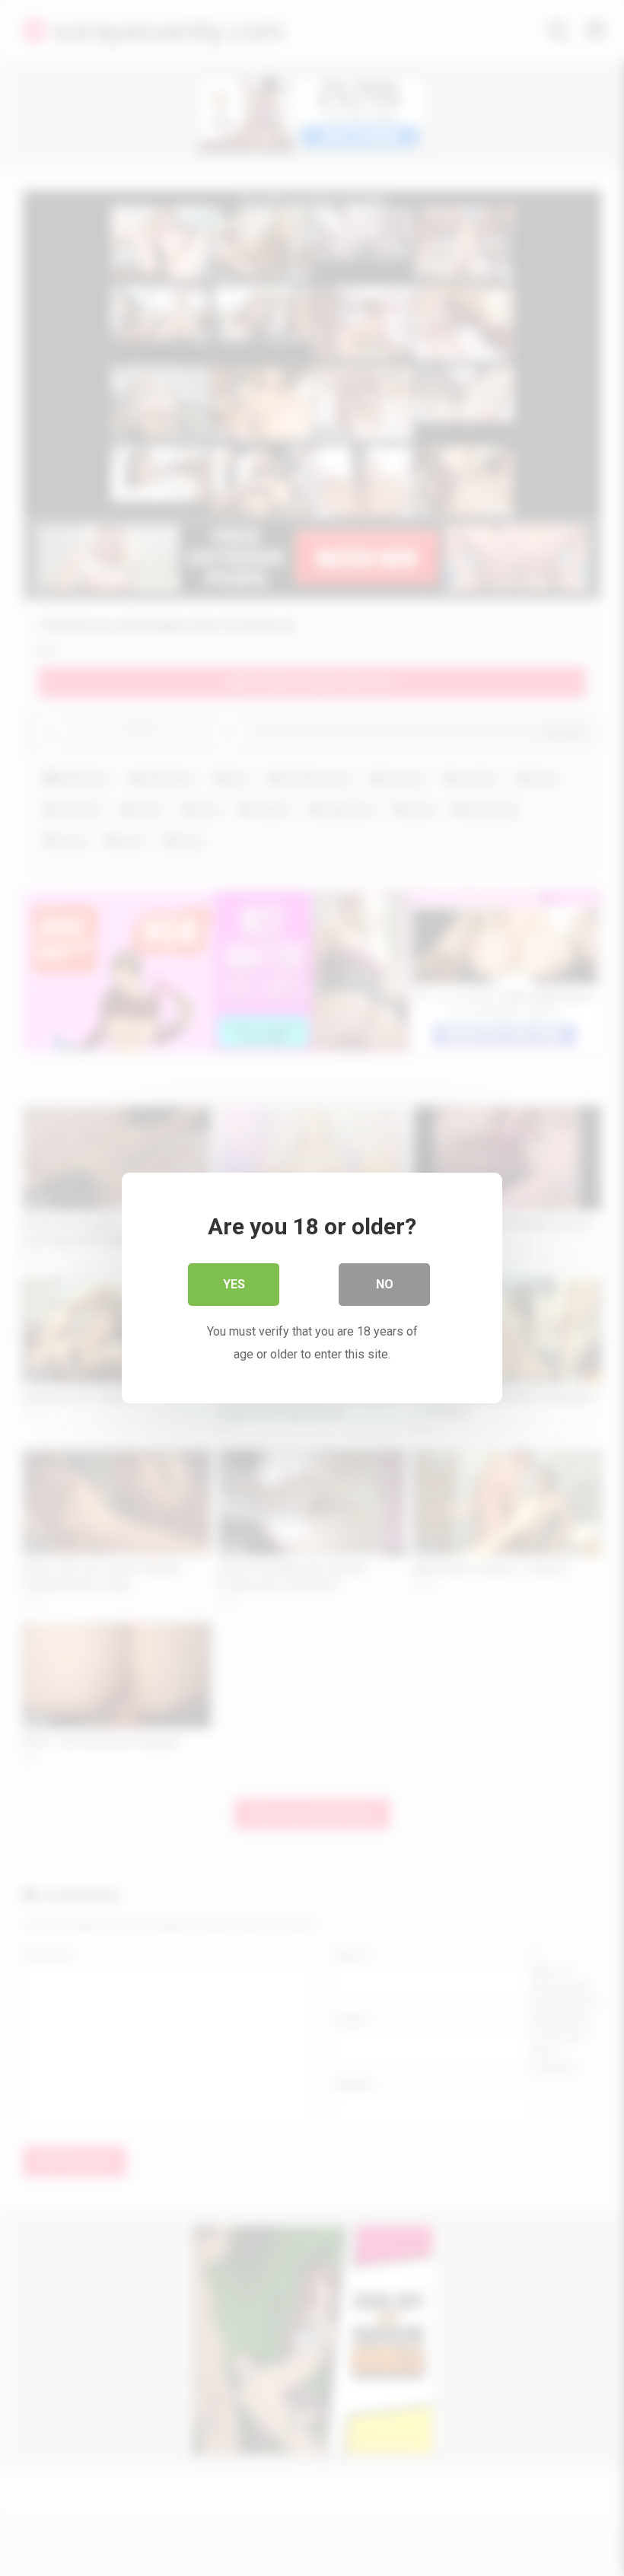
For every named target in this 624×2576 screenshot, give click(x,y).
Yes (234, 1284)
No (385, 1284)
